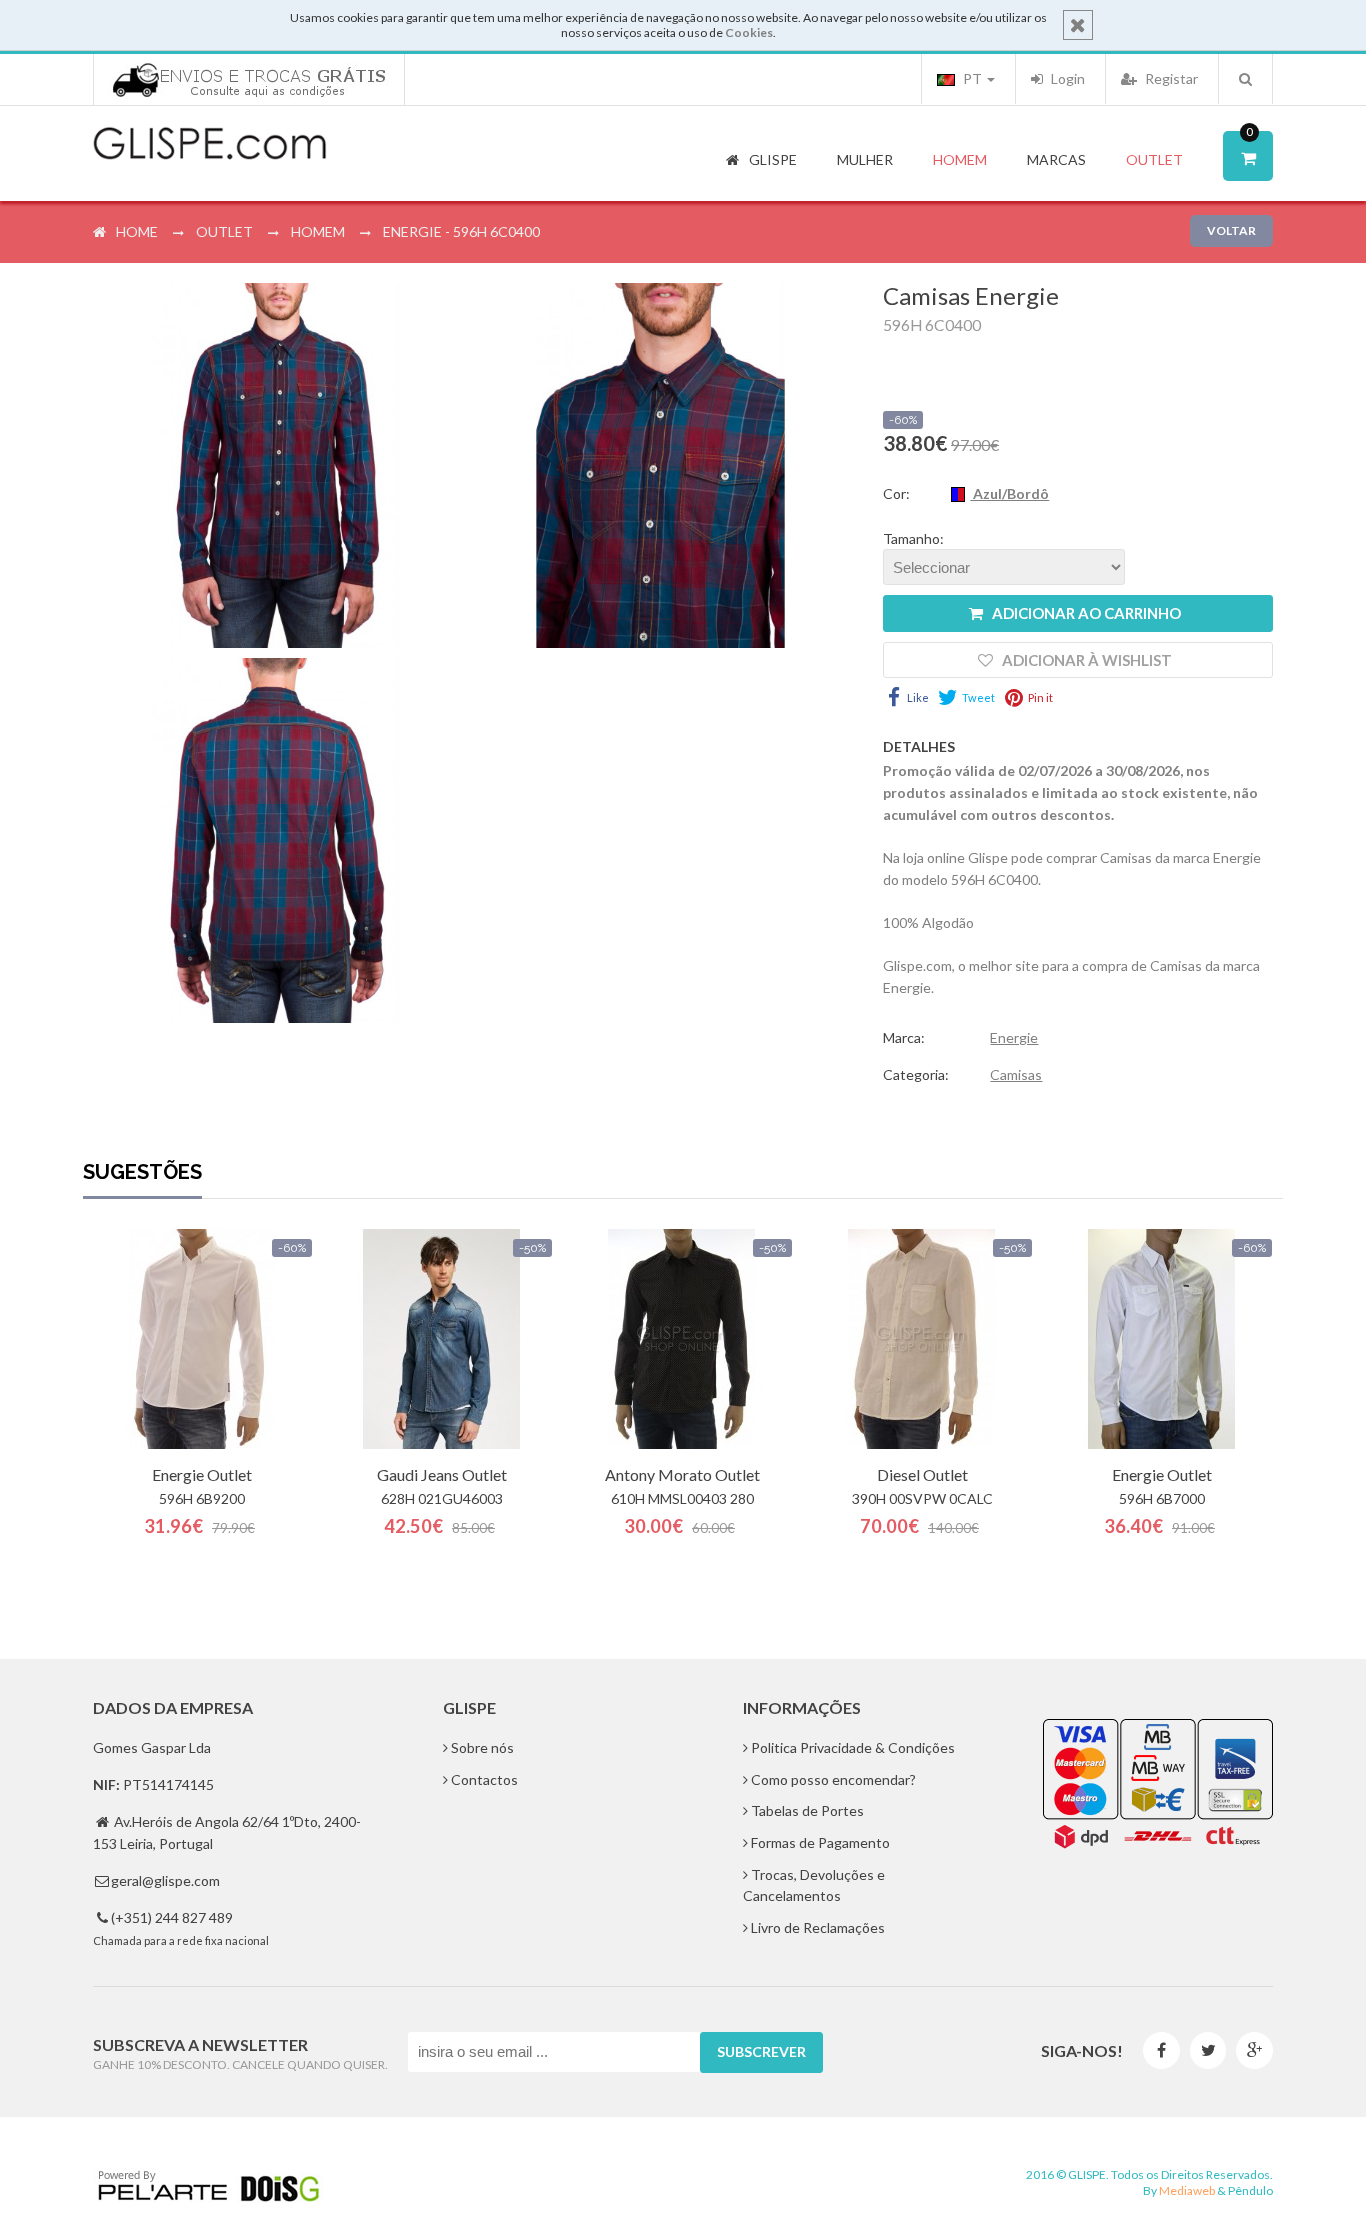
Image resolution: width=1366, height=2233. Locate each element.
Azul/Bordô (1009, 493)
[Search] (1245, 79)
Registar (1170, 78)
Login (1066, 78)
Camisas (1016, 1074)
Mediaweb (1187, 2190)
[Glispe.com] (211, 144)
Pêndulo (1250, 2190)
